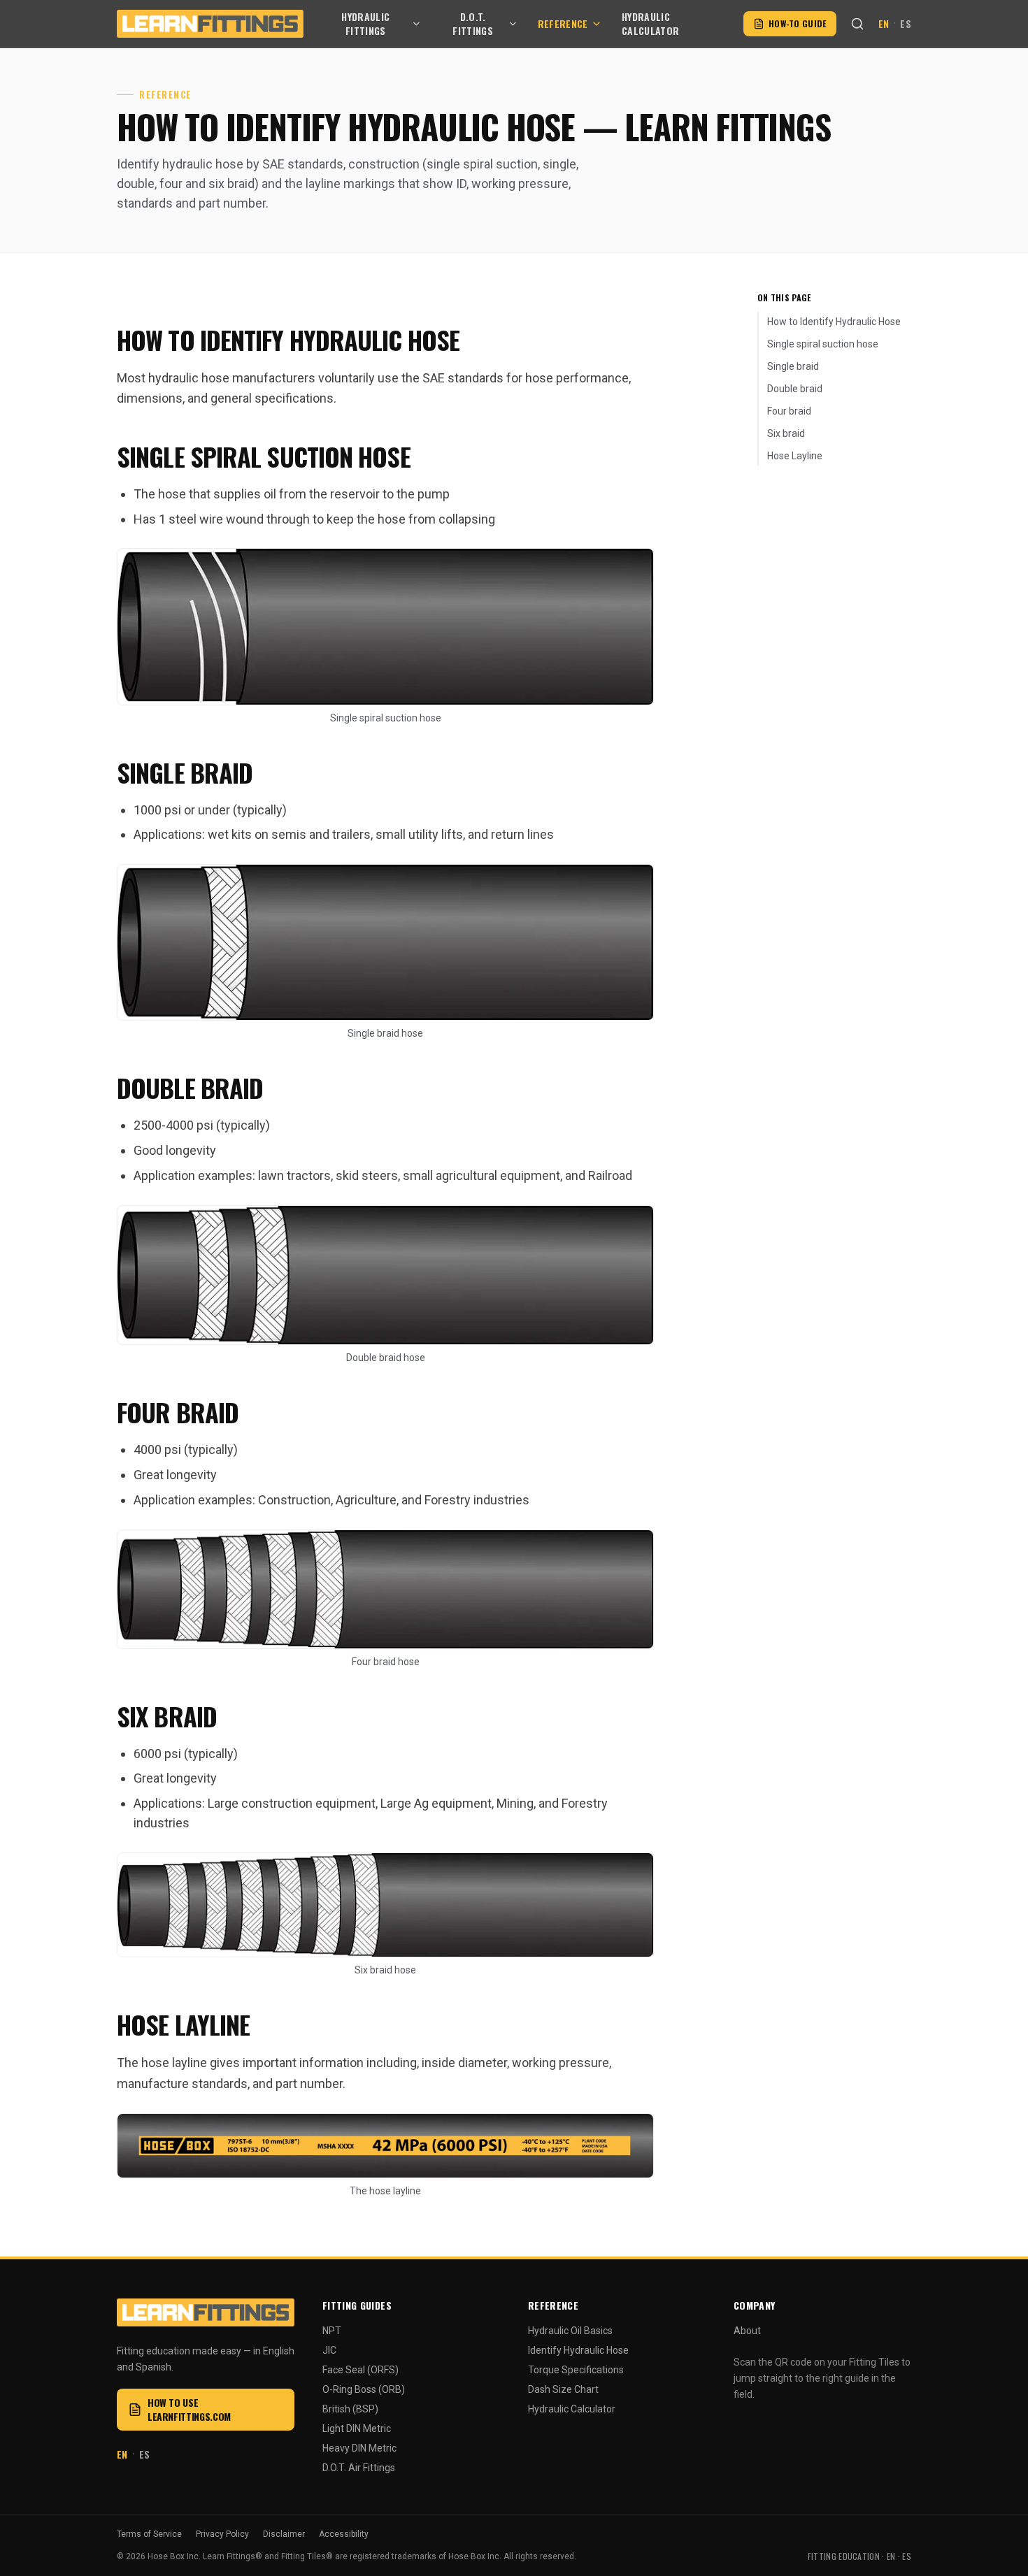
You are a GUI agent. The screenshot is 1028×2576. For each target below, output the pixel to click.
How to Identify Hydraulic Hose (834, 322)
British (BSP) (350, 2409)
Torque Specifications (576, 2370)
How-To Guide (798, 23)
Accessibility (344, 2534)
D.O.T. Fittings (473, 24)
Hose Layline (795, 456)
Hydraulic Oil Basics (570, 2331)
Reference (563, 23)
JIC (329, 2350)
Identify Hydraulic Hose (578, 2350)
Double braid (795, 389)
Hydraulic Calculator (651, 24)
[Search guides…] (857, 24)
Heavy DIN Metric (359, 2448)
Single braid (793, 366)
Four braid (789, 411)
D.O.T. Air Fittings (359, 2468)
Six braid (786, 433)
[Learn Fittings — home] (210, 24)
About (747, 2331)
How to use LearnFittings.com (189, 2409)
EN (884, 24)
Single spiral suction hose (823, 344)
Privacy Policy (222, 2534)
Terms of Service (149, 2534)
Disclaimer (284, 2534)
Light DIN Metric (357, 2429)
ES (906, 24)
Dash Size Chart (563, 2389)
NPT (332, 2331)
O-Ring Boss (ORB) (364, 2389)
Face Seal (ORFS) (360, 2370)
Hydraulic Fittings (365, 24)
